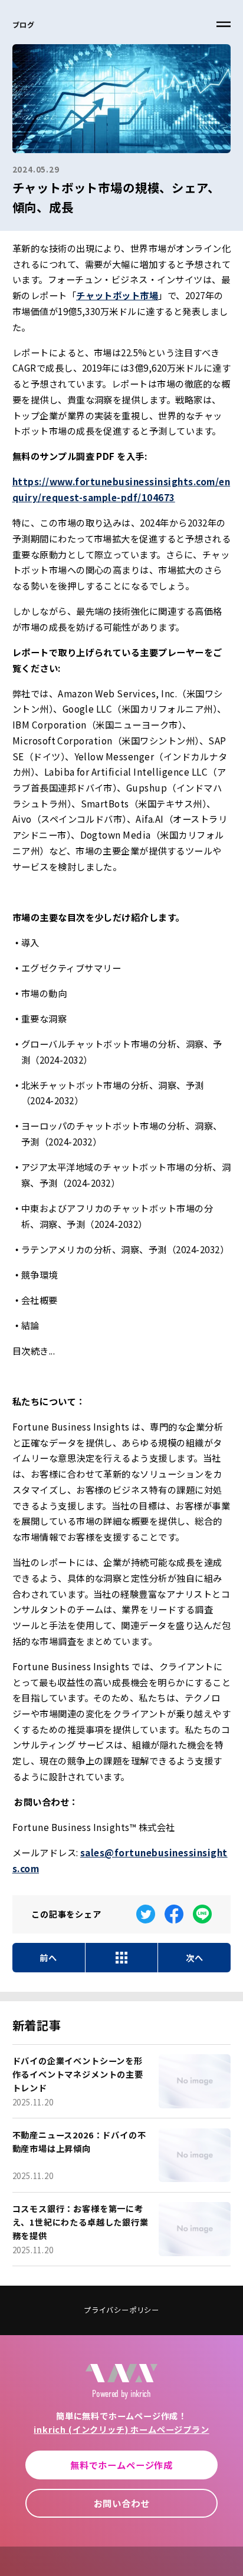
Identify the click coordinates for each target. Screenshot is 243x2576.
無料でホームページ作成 (121, 2465)
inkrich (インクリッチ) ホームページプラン (121, 2429)
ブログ (24, 25)
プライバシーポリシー (121, 2310)
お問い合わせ (122, 2503)
